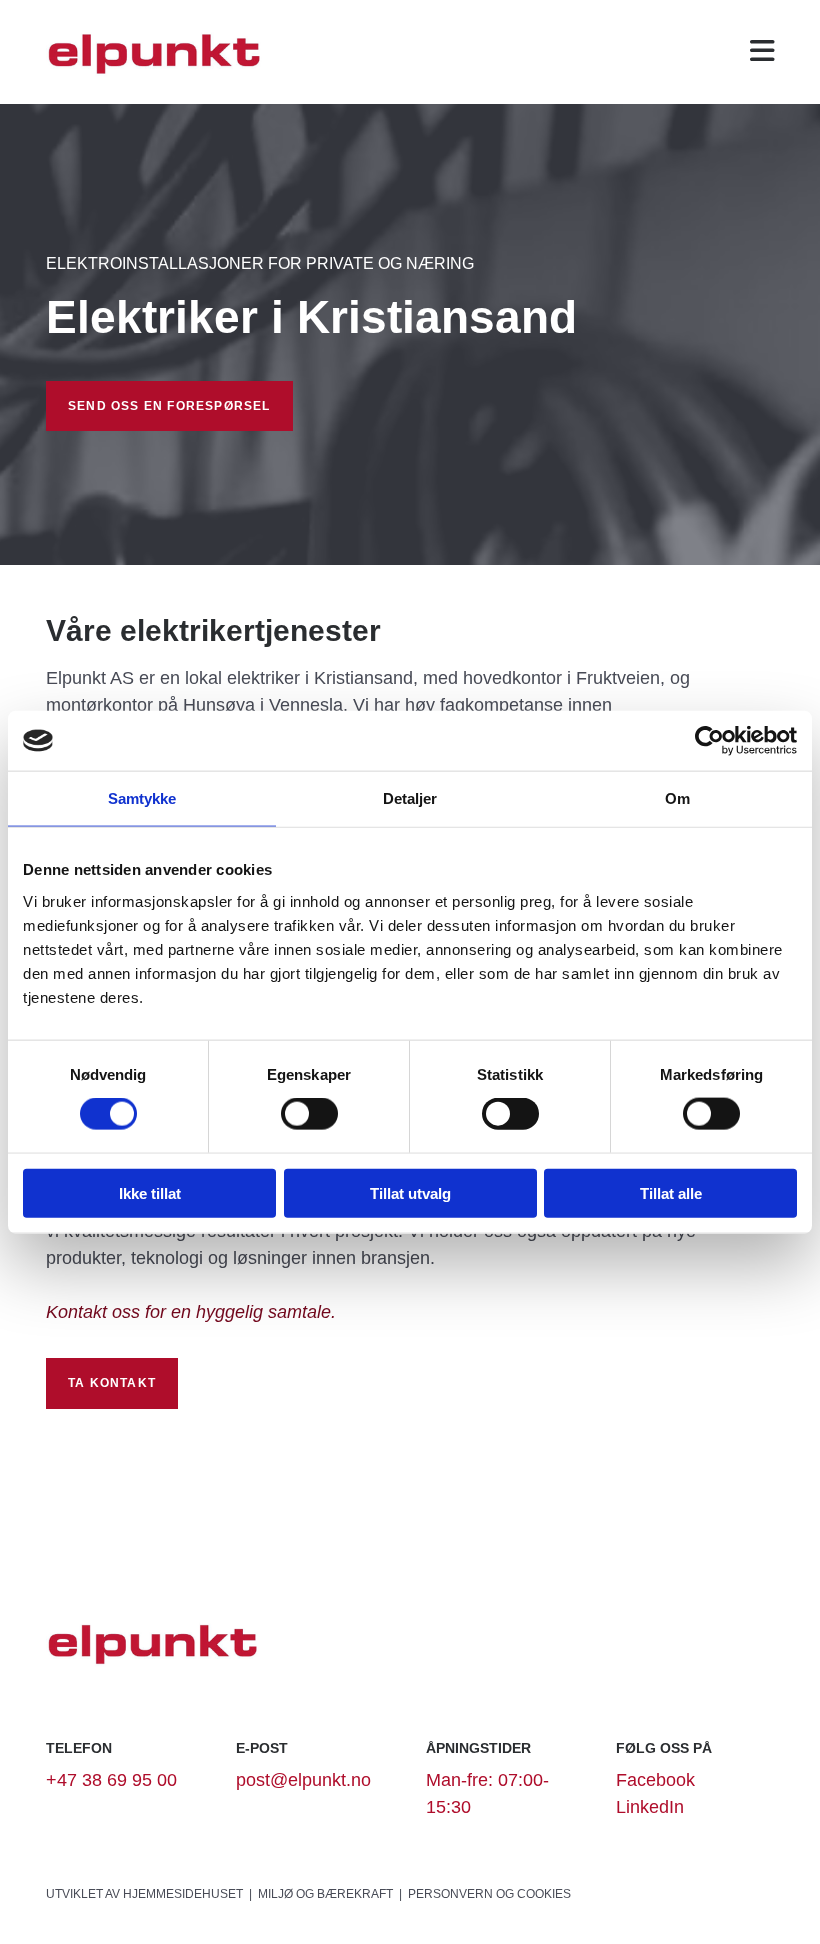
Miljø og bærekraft (325, 1894)
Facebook (655, 1780)
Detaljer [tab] (410, 798)
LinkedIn (650, 1807)
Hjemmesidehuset (183, 1894)
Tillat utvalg (410, 1192)
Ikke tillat (150, 1192)
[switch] (309, 1114)
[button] (758, 52)
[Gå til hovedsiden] (156, 52)
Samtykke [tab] (142, 798)
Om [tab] (677, 798)
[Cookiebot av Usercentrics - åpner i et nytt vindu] (709, 741)
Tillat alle (671, 1192)
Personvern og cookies (489, 1894)
